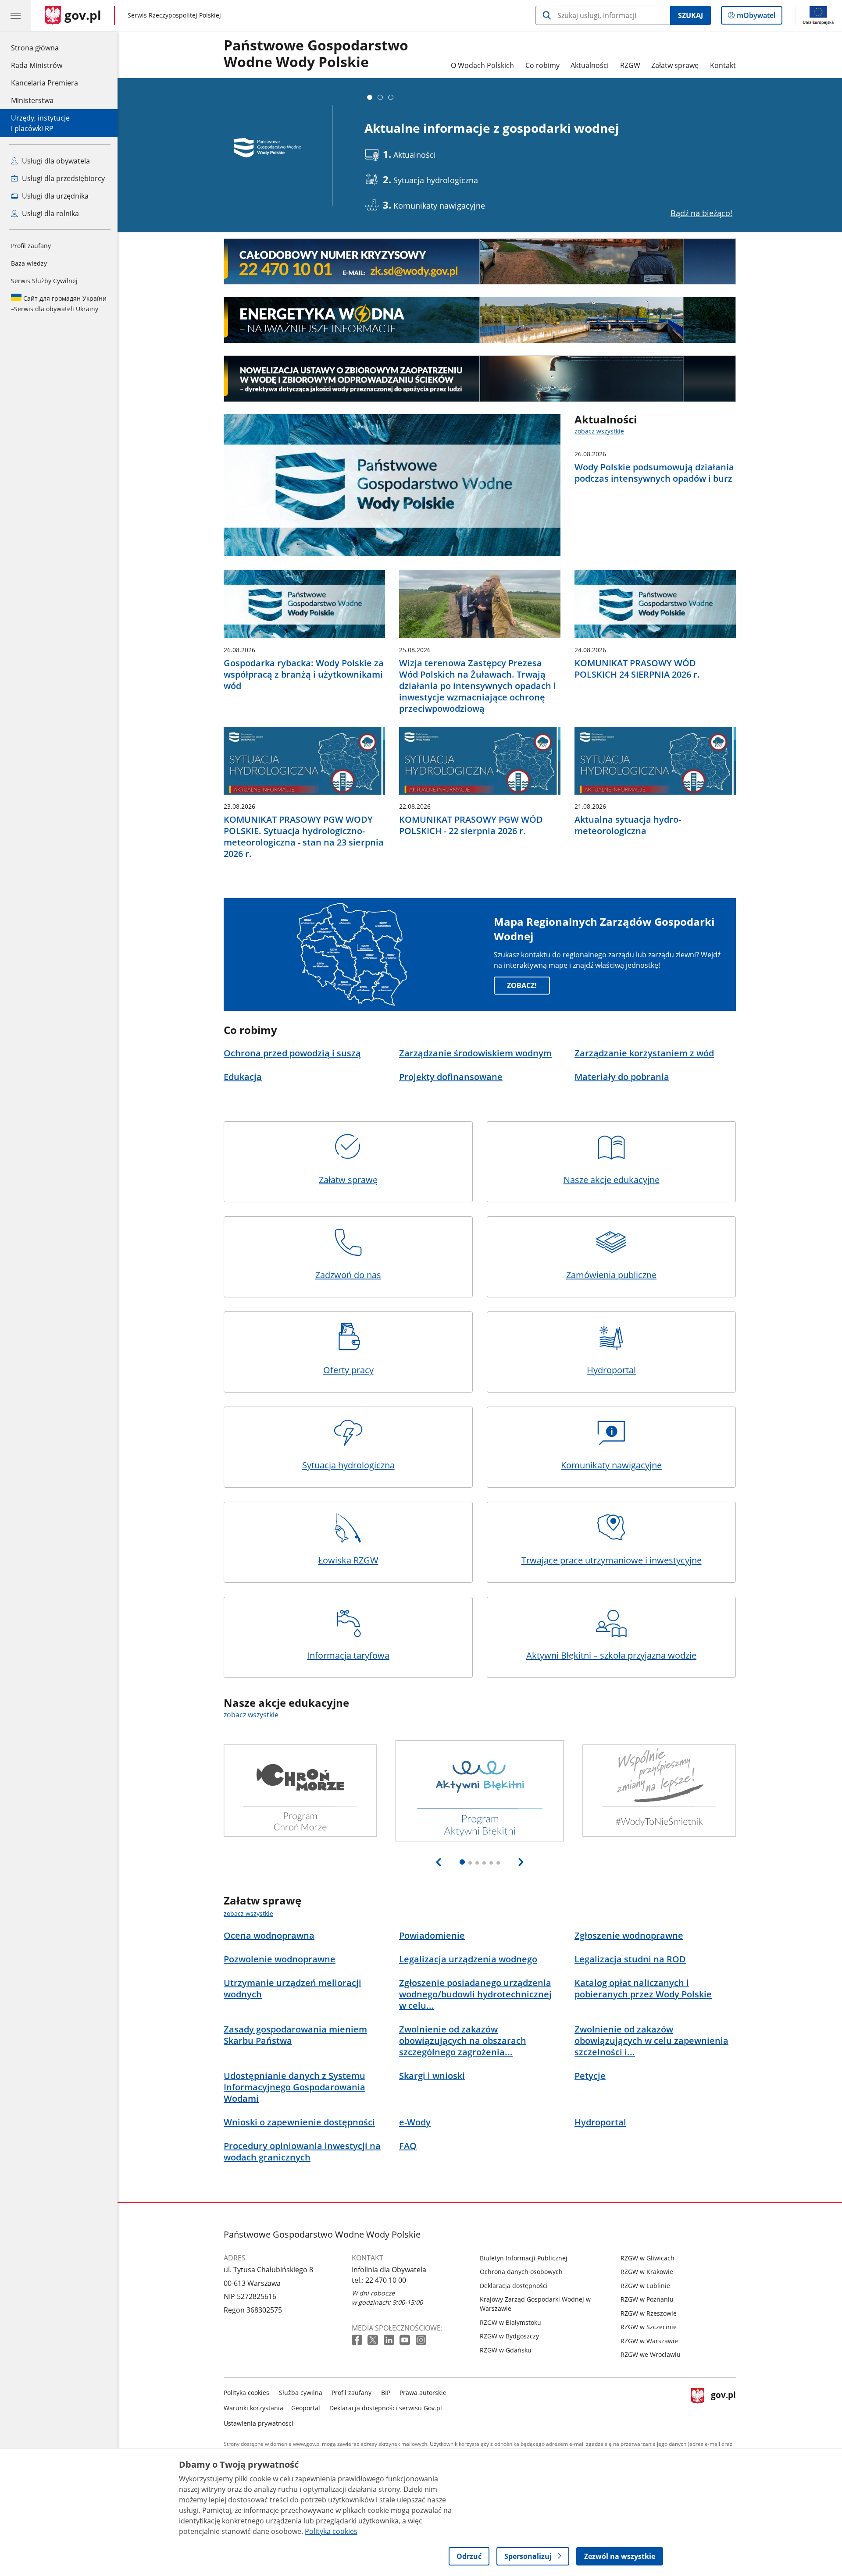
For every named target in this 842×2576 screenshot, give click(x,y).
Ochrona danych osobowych (521, 2272)
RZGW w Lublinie (645, 2286)
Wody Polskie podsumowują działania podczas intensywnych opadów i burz (654, 473)
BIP (386, 2393)
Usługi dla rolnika (50, 213)
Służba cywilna (301, 2393)
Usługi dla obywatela (55, 161)
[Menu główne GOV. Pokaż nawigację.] (15, 15)
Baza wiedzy (29, 263)
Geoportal (306, 2408)
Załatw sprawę (675, 65)
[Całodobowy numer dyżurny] (480, 262)
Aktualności (590, 65)
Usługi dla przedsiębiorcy (62, 178)
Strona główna (45, 48)
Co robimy (542, 65)
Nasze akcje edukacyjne (612, 1180)
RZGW (630, 65)
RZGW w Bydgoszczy (509, 2336)
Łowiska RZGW (348, 1560)
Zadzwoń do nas (348, 1275)
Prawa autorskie (423, 2393)
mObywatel (756, 17)
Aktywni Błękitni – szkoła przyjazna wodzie (611, 1655)
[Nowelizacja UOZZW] (480, 379)
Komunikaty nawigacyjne (611, 1465)
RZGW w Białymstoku (510, 2322)
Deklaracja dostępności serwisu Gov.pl (386, 2408)
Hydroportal (611, 1370)
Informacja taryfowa (348, 1655)
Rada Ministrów (37, 65)
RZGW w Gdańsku (506, 2350)
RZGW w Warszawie (649, 2341)
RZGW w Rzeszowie (649, 2313)
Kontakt (723, 65)
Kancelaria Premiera (45, 83)
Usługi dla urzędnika (54, 196)
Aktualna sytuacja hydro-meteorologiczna (628, 825)
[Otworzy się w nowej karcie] (358, 2340)
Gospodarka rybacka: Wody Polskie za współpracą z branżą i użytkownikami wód (304, 675)
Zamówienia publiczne (611, 1275)
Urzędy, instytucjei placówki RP (40, 123)
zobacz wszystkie (599, 431)
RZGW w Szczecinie (649, 2327)
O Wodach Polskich (482, 65)
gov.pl (723, 2406)
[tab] (370, 97)
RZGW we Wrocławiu (651, 2354)
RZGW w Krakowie (647, 2272)
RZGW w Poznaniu (647, 2299)
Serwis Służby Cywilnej (44, 281)
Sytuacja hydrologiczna (348, 1465)
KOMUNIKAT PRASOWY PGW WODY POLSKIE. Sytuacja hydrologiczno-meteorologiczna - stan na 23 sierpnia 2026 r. (304, 837)
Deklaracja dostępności (514, 2286)
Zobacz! (522, 985)
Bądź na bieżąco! (701, 213)
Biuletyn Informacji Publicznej (524, 2258)
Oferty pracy (348, 1370)
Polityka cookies (246, 2393)
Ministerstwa (32, 100)
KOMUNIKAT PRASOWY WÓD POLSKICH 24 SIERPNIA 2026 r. (637, 669)
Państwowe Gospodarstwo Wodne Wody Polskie (316, 54)
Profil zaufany (31, 246)
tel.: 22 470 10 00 (379, 2280)
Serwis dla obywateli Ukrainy (59, 304)
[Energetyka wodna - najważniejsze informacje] (480, 320)
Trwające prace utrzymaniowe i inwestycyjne (612, 1560)
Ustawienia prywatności (259, 2423)
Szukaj (690, 15)
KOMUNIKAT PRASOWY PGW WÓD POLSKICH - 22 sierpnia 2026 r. (471, 825)
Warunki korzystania (253, 2408)
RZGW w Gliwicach (648, 2258)
